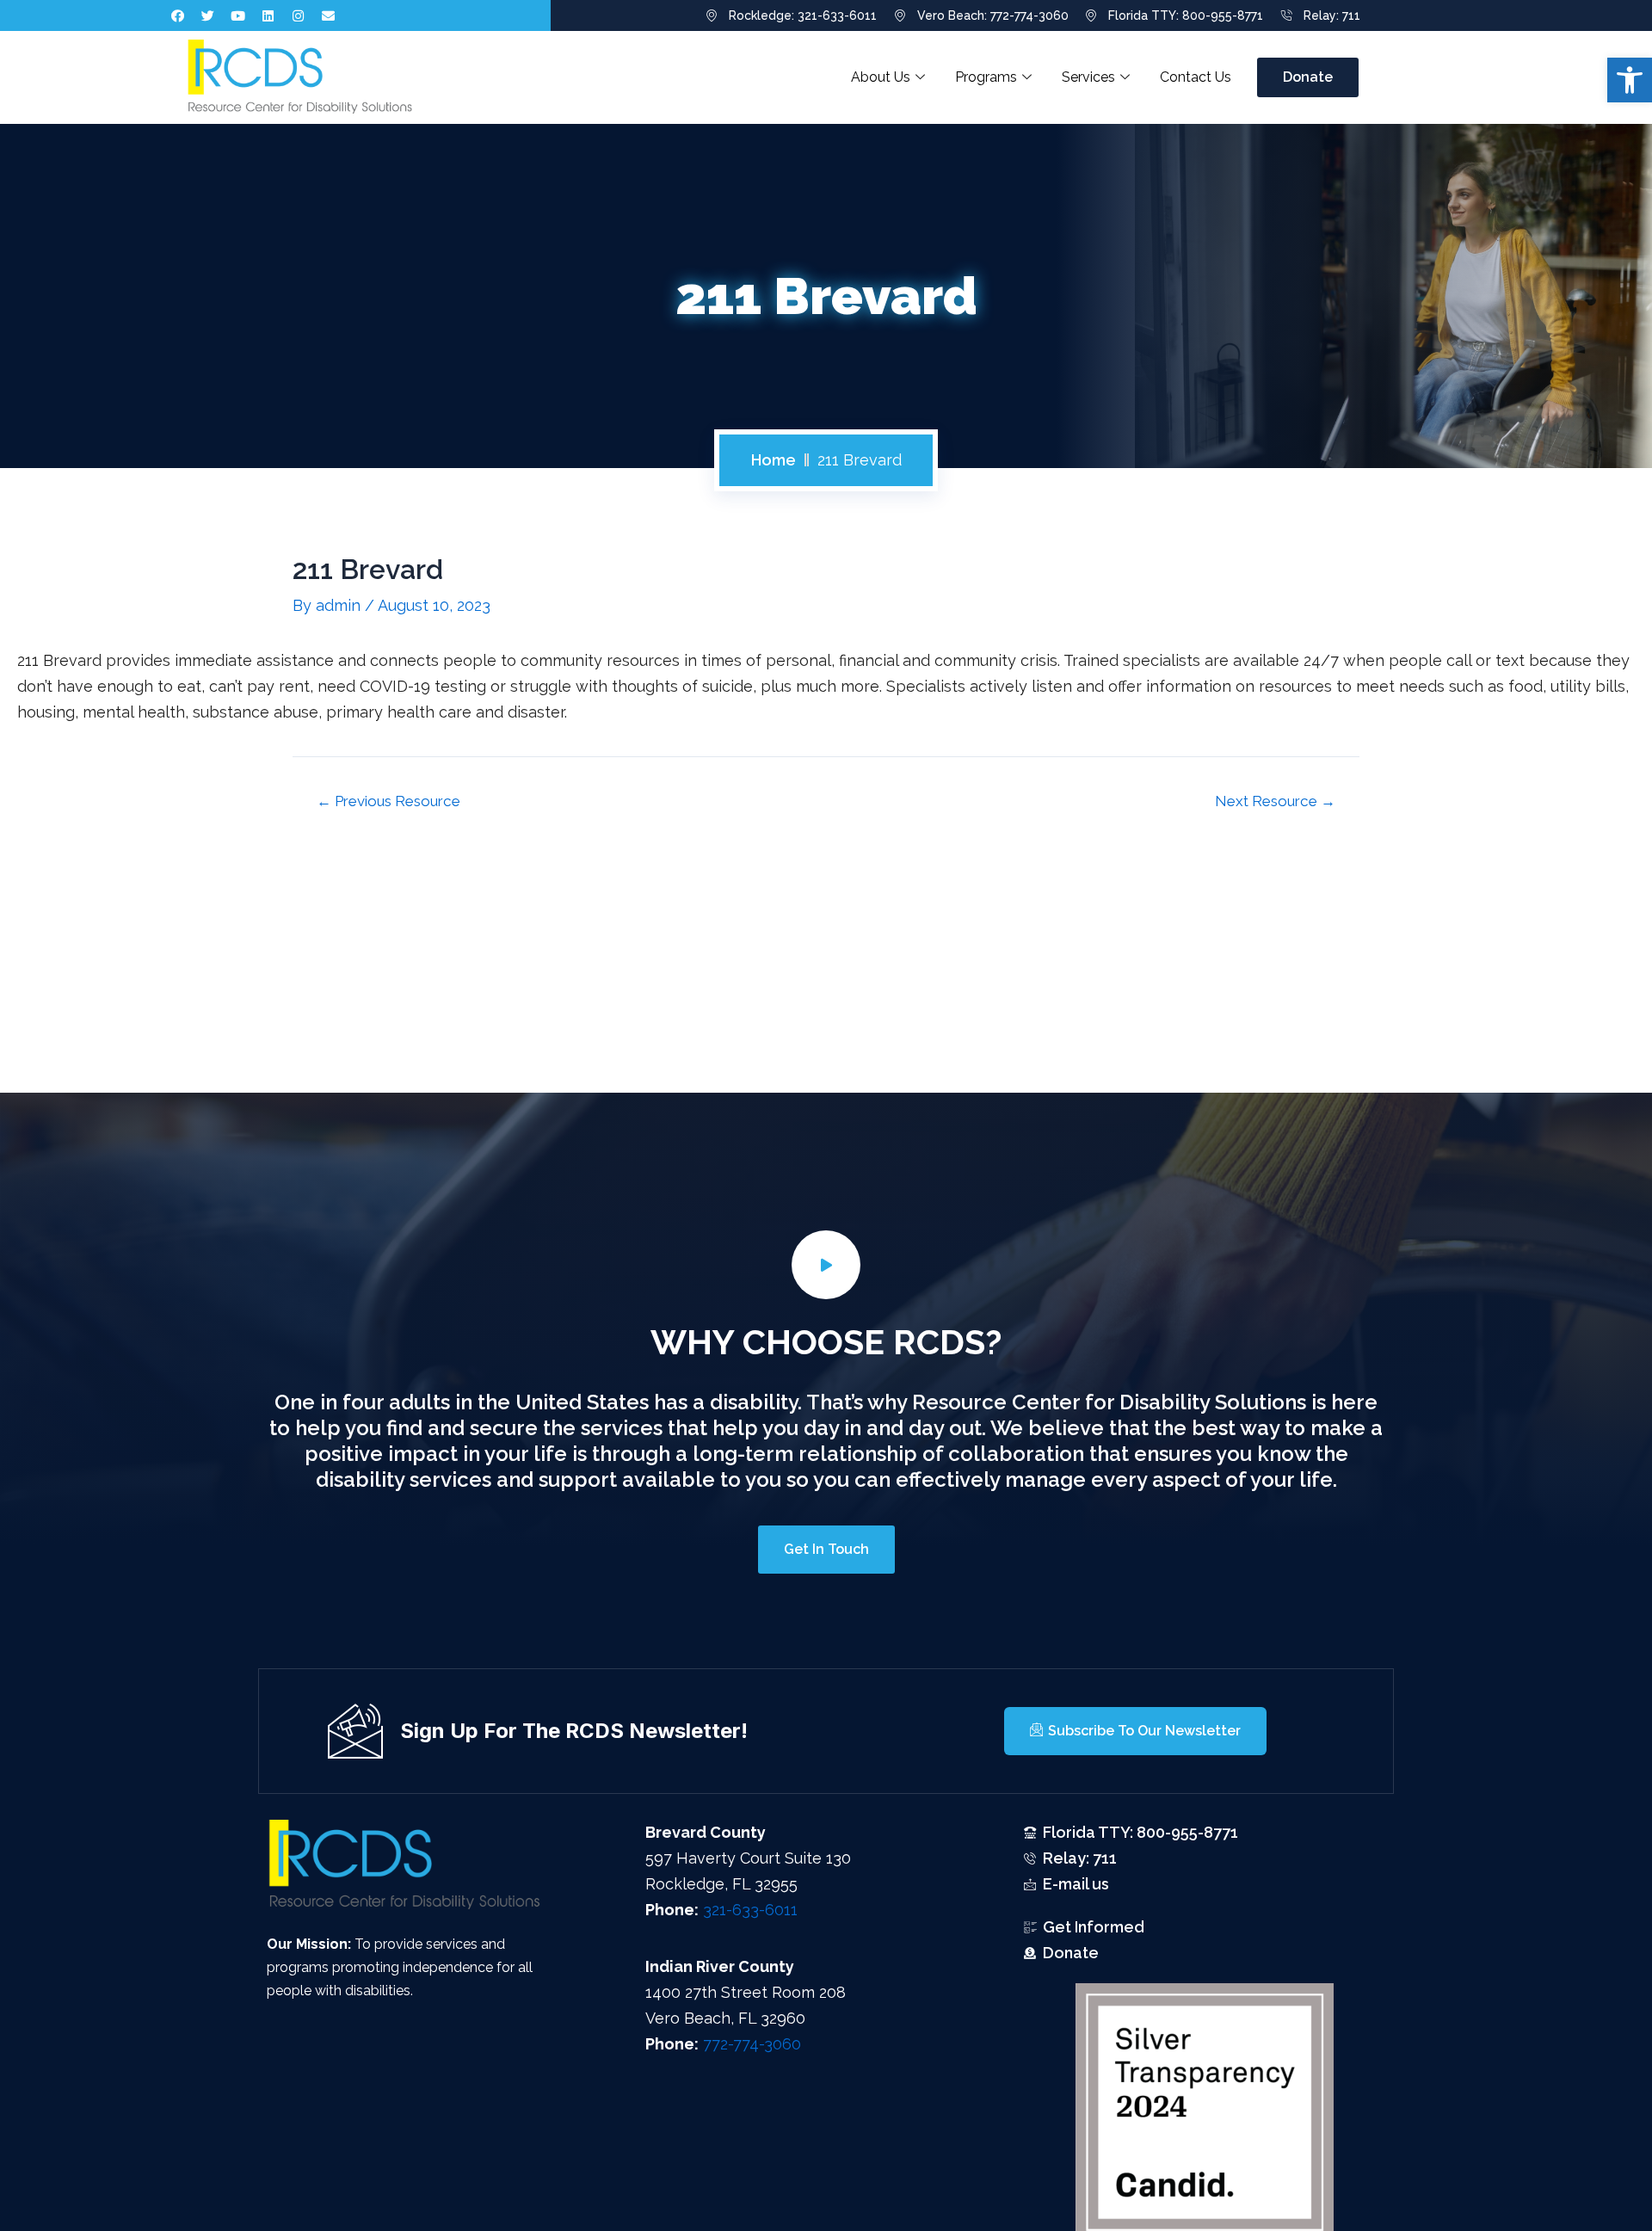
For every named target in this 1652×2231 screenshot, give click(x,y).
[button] (1630, 80)
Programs (986, 77)
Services (1088, 77)
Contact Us (1196, 77)
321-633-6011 (750, 1910)
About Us (881, 77)
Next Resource (1275, 801)
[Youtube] (238, 15)
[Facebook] (178, 15)
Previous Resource (388, 801)
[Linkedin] (268, 15)
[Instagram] (299, 15)
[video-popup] (826, 1265)
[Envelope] (329, 15)
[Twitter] (208, 15)
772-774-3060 (752, 2044)
